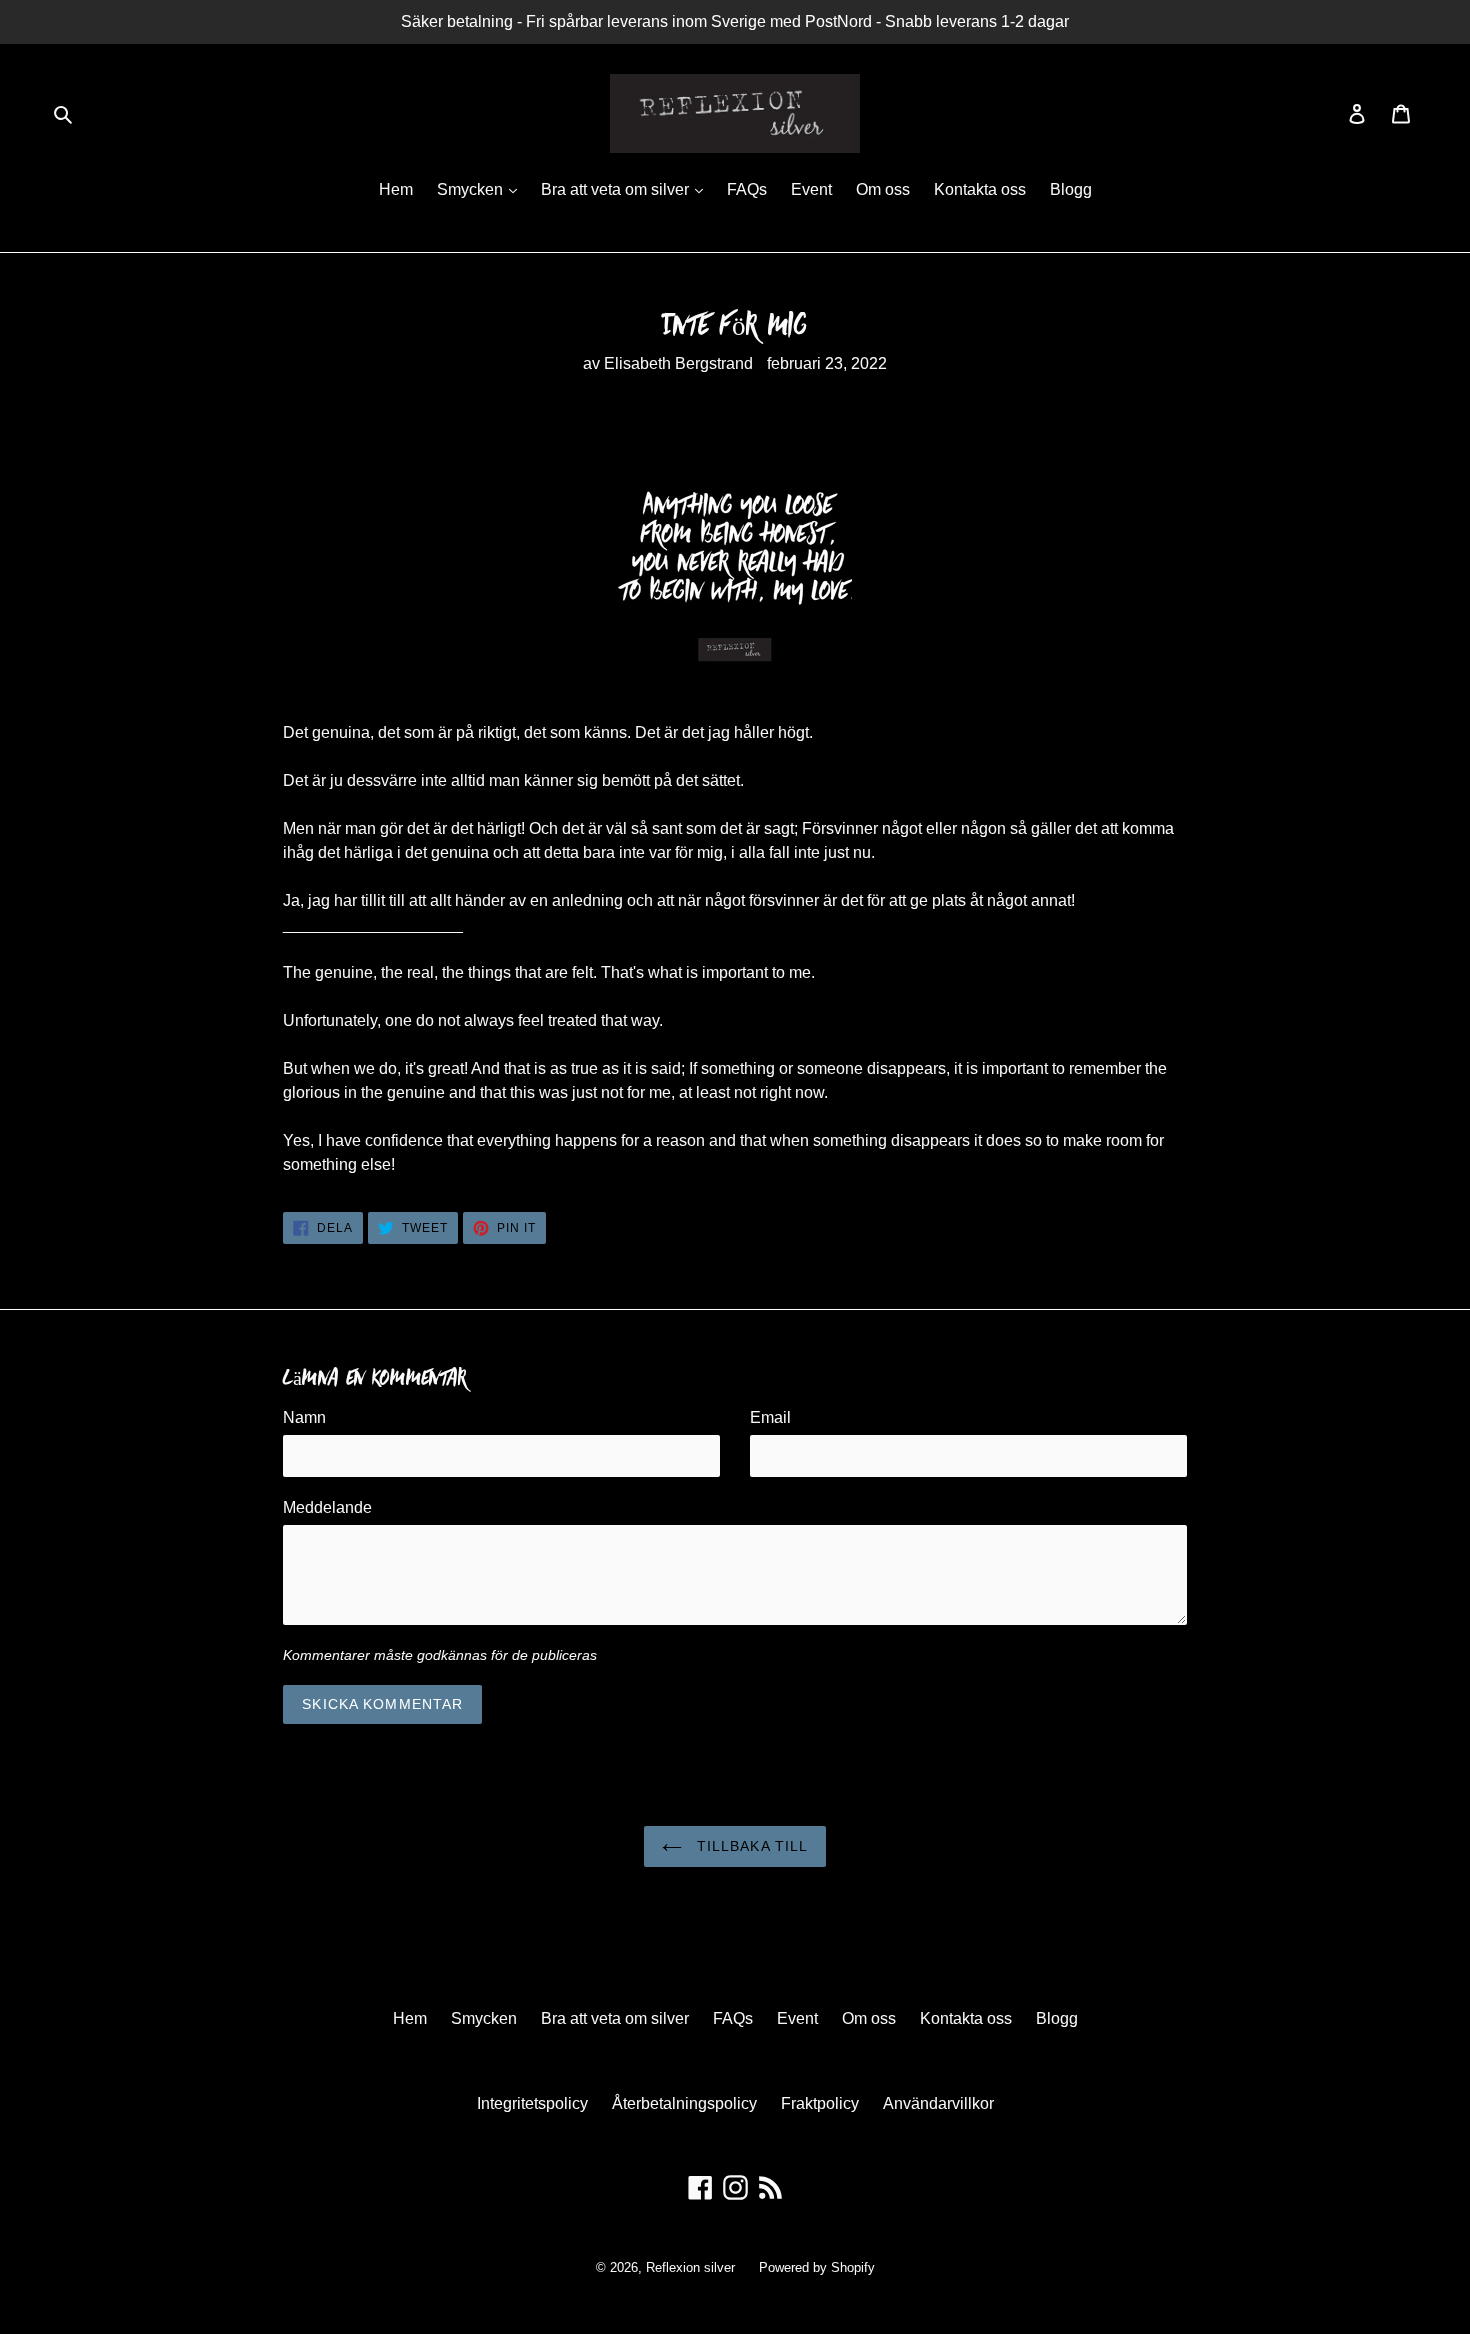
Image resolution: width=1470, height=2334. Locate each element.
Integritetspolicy (532, 2103)
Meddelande (327, 1507)
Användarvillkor (938, 2103)
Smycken (472, 189)
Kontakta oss (980, 189)
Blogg (1071, 189)
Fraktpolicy (820, 2103)
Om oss (883, 189)
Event (811, 189)
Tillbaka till (750, 1846)
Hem (396, 189)
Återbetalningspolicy (684, 2103)
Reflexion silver (690, 2267)
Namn (304, 1417)
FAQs (747, 189)
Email (770, 1417)
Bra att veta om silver (617, 189)
